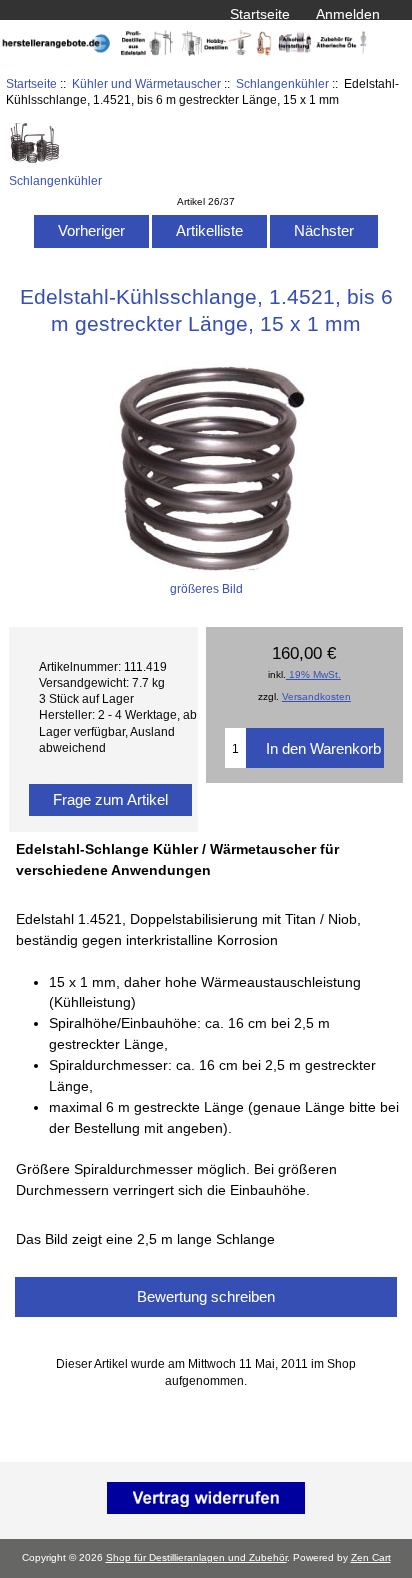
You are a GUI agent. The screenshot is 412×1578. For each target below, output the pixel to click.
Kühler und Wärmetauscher (146, 83)
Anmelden (348, 14)
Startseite (260, 14)
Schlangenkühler (282, 83)
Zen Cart (371, 1557)
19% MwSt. (313, 674)
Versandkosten (316, 696)
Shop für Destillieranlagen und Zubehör (196, 1557)
